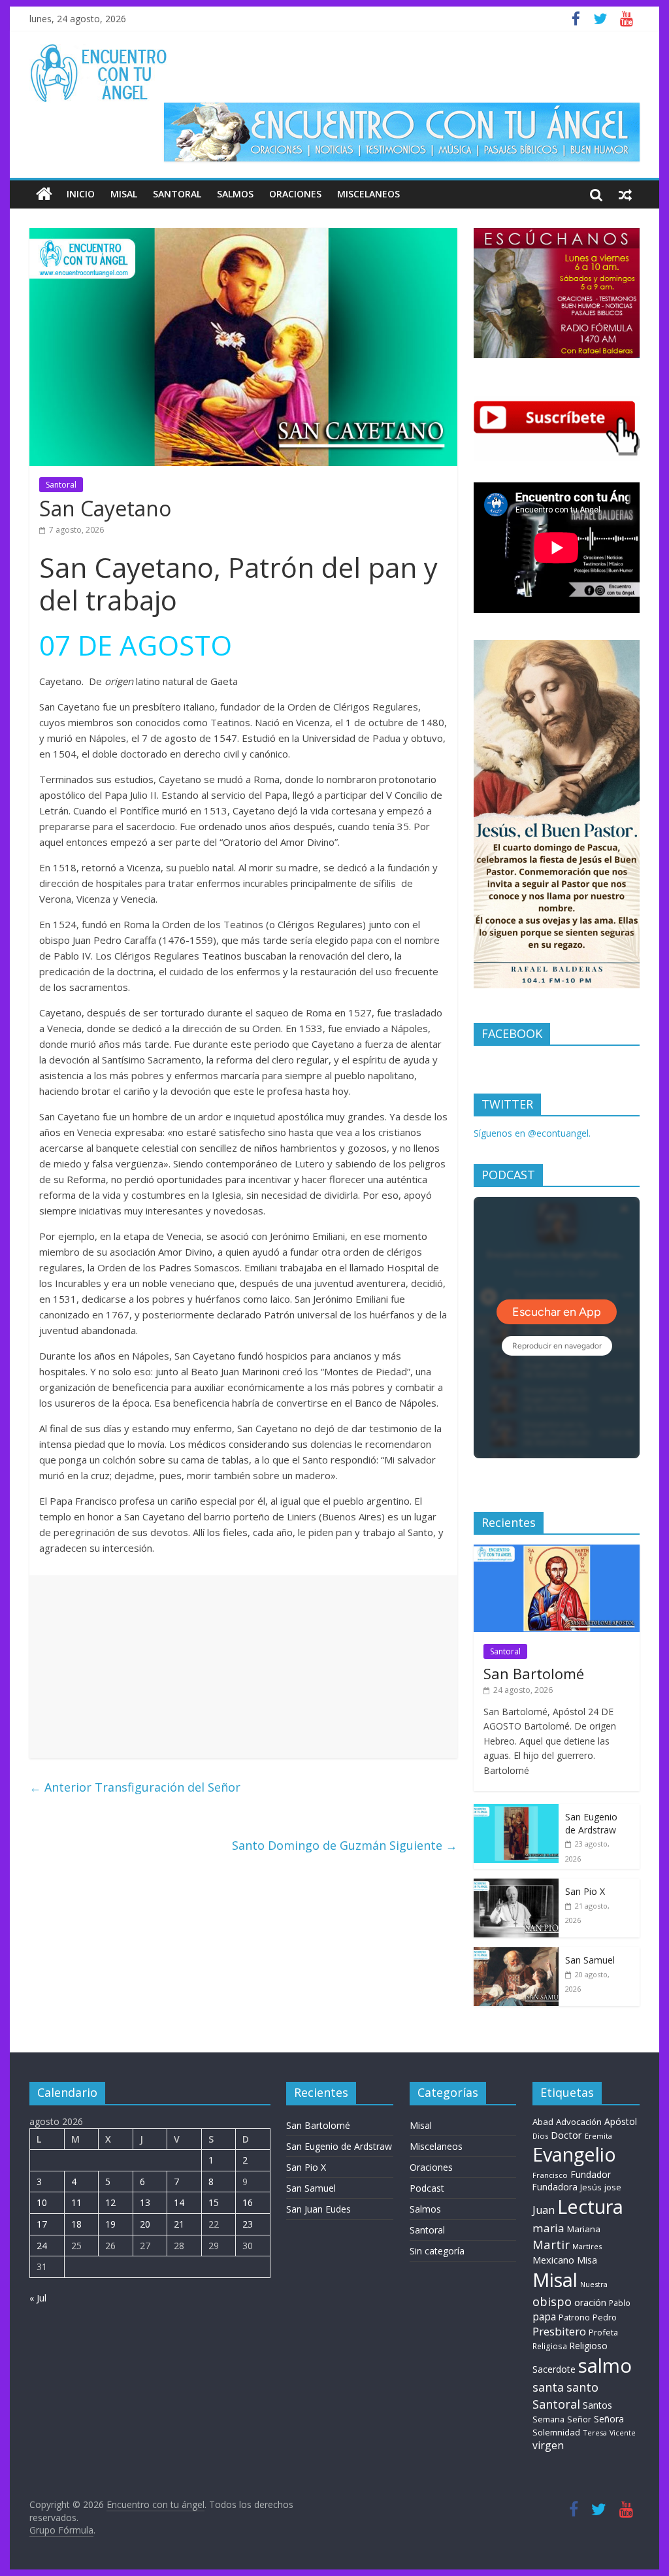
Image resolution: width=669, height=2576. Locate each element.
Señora (609, 2419)
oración (590, 2302)
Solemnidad (556, 2432)
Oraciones (295, 194)
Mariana (584, 2229)
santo (582, 2387)
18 (76, 2224)
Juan (544, 2210)
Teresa (595, 2433)
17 (42, 2224)
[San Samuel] (516, 1954)
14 (179, 2202)
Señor (579, 2419)
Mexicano (553, 2260)
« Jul (38, 2298)
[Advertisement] (243, 1667)
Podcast (427, 2188)
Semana (548, 2419)
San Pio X (585, 1891)
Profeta (603, 2332)
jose (613, 2187)
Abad (543, 2122)
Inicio (81, 194)
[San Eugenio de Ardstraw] (516, 1811)
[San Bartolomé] (557, 1551)
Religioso (589, 2346)
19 (110, 2224)
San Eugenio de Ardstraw (591, 1823)
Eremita (598, 2136)
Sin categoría (437, 2251)
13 (145, 2202)
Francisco (550, 2175)
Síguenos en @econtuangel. (532, 1133)
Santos (597, 2405)
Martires (587, 2246)
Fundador (591, 2174)
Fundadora (555, 2187)
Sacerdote (554, 2369)
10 (42, 2202)
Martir (551, 2244)
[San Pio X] (516, 1885)
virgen (548, 2445)
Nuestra (594, 2284)
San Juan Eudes (318, 2209)
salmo (605, 2366)
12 (110, 2202)
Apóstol (621, 2121)
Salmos (235, 194)
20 (145, 2224)
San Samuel (590, 1960)
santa (548, 2387)
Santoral (177, 194)
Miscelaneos (368, 194)
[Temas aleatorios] (625, 194)
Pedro (605, 2317)
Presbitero (559, 2331)
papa (544, 2317)
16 (248, 2202)
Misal (124, 194)
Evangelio (574, 2154)
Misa (587, 2260)
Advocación (579, 2122)
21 (179, 2224)
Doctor (566, 2135)
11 (76, 2202)
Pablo (620, 2303)
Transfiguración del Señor (135, 1787)
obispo (552, 2301)
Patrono (574, 2317)
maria (548, 2228)
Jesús (591, 2187)
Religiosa (550, 2346)
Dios (540, 2136)
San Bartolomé (534, 1673)
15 (214, 2202)
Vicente (623, 2433)
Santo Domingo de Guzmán (345, 1845)
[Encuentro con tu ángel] (44, 194)
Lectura (590, 2206)
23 (248, 2224)
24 (42, 2246)
